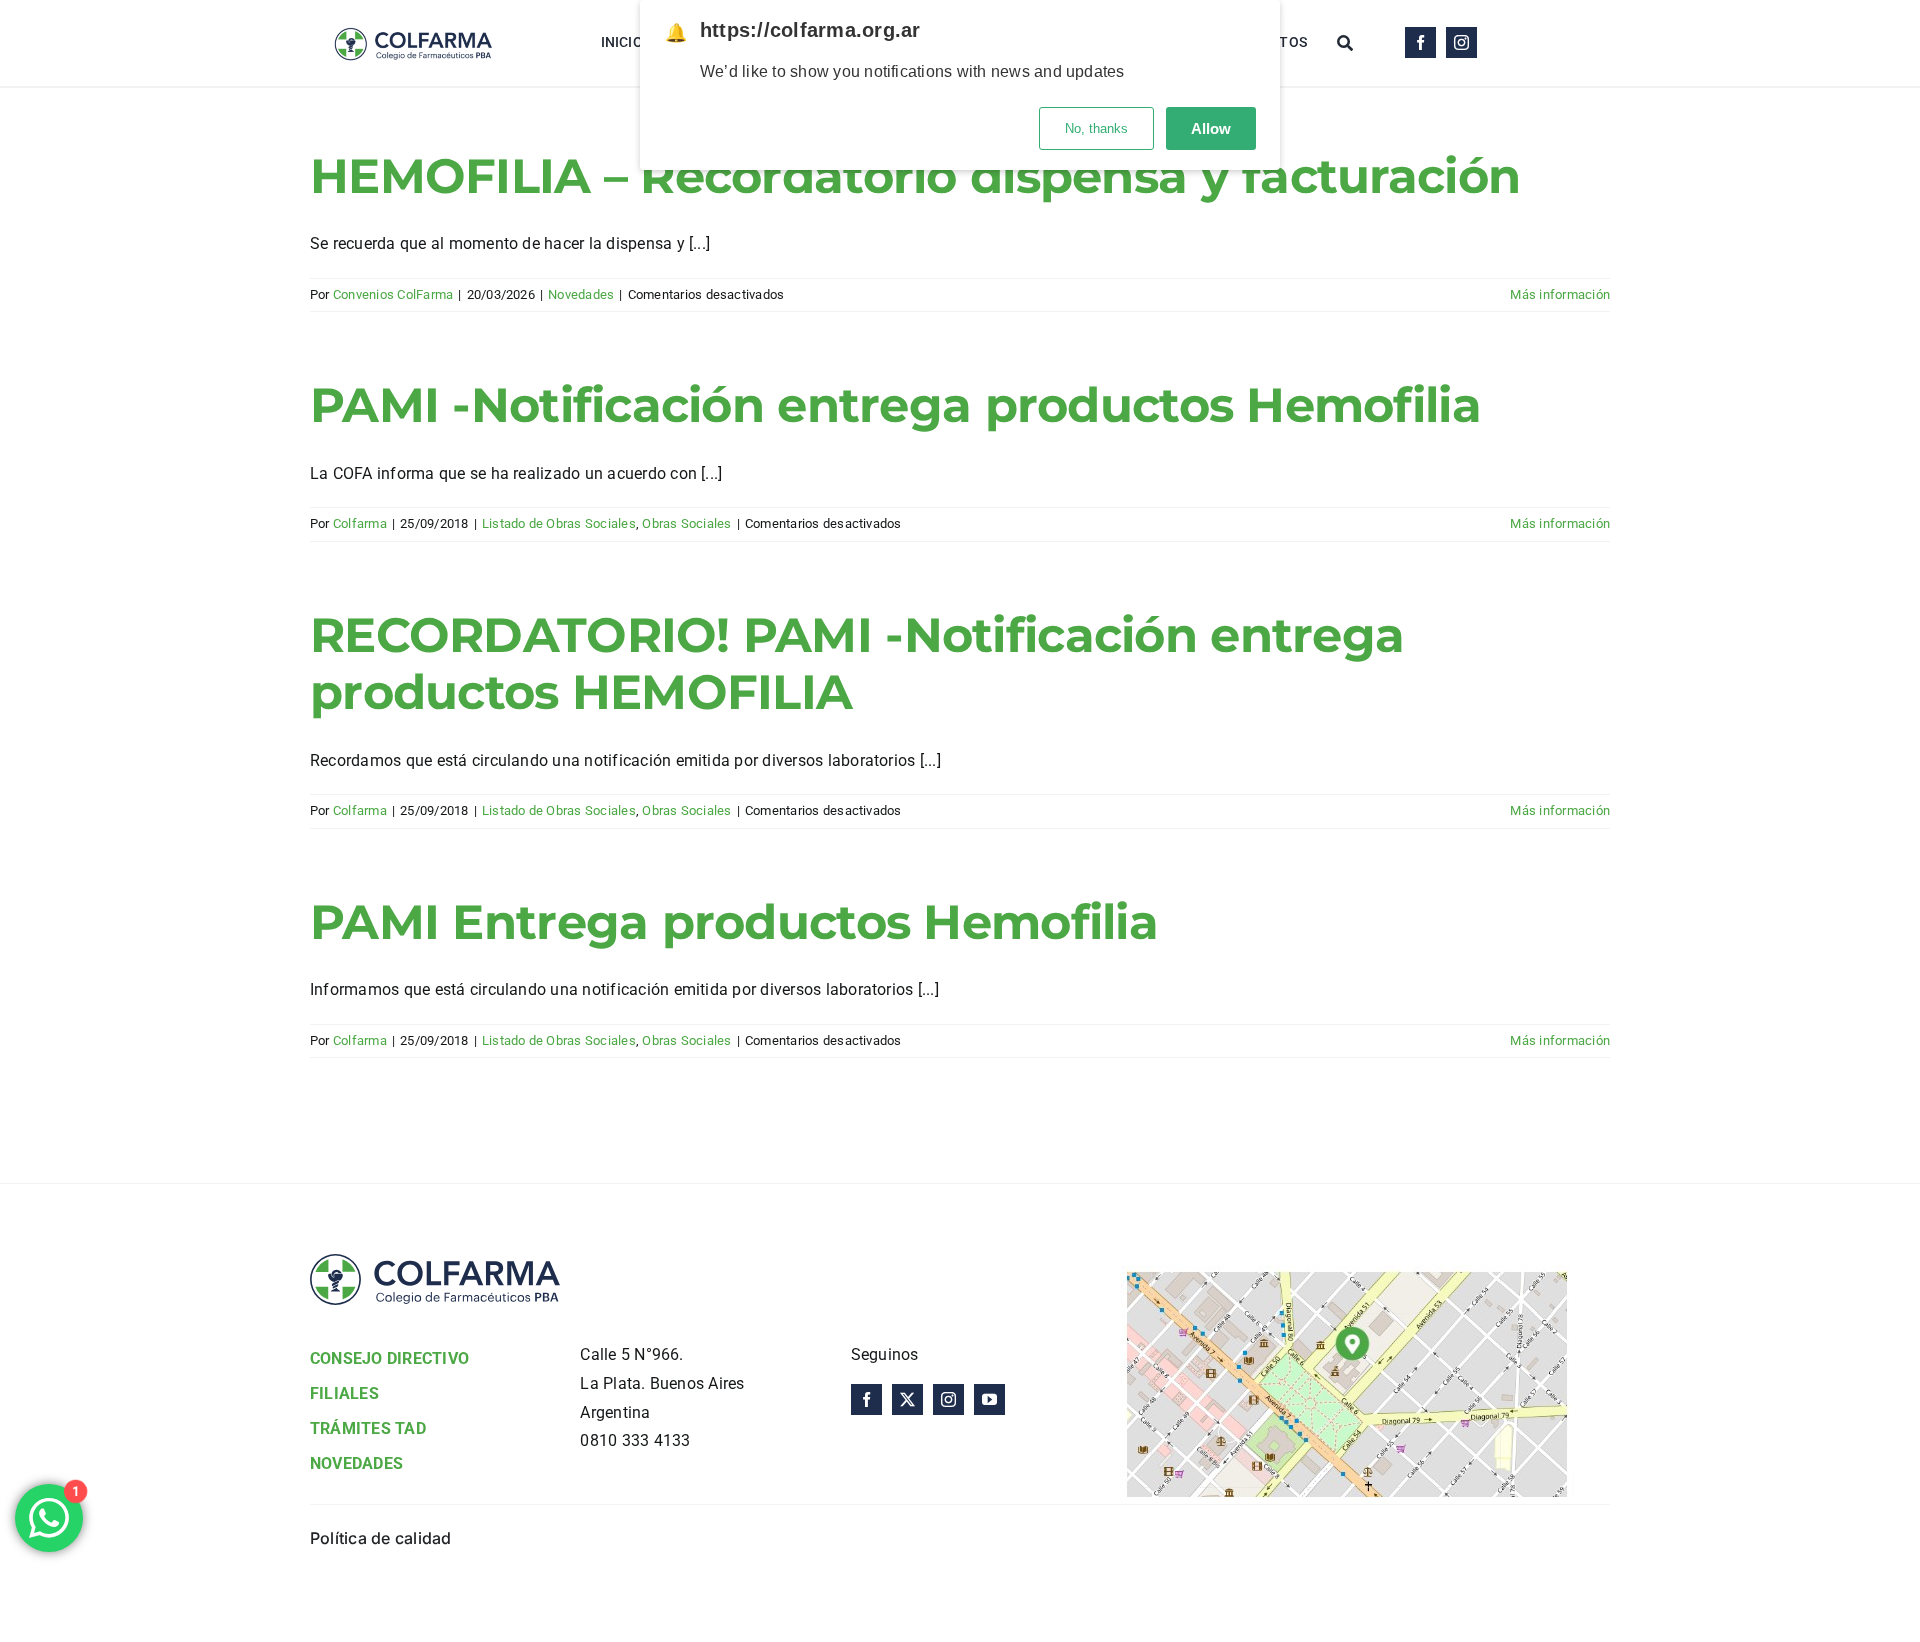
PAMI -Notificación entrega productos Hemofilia (895, 405)
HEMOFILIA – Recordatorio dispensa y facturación (915, 176)
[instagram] (1461, 42)
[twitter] (907, 1399)
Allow (1211, 128)
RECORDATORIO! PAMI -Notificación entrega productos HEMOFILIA (857, 664)
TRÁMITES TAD (368, 1428)
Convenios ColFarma (393, 294)
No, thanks (1096, 128)
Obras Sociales (686, 523)
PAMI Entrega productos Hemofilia (734, 922)
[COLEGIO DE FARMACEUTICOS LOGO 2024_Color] (412, 17)
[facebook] (1420, 42)
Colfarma (360, 523)
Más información (1560, 294)
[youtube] (989, 1399)
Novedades (581, 294)
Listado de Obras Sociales (559, 523)
